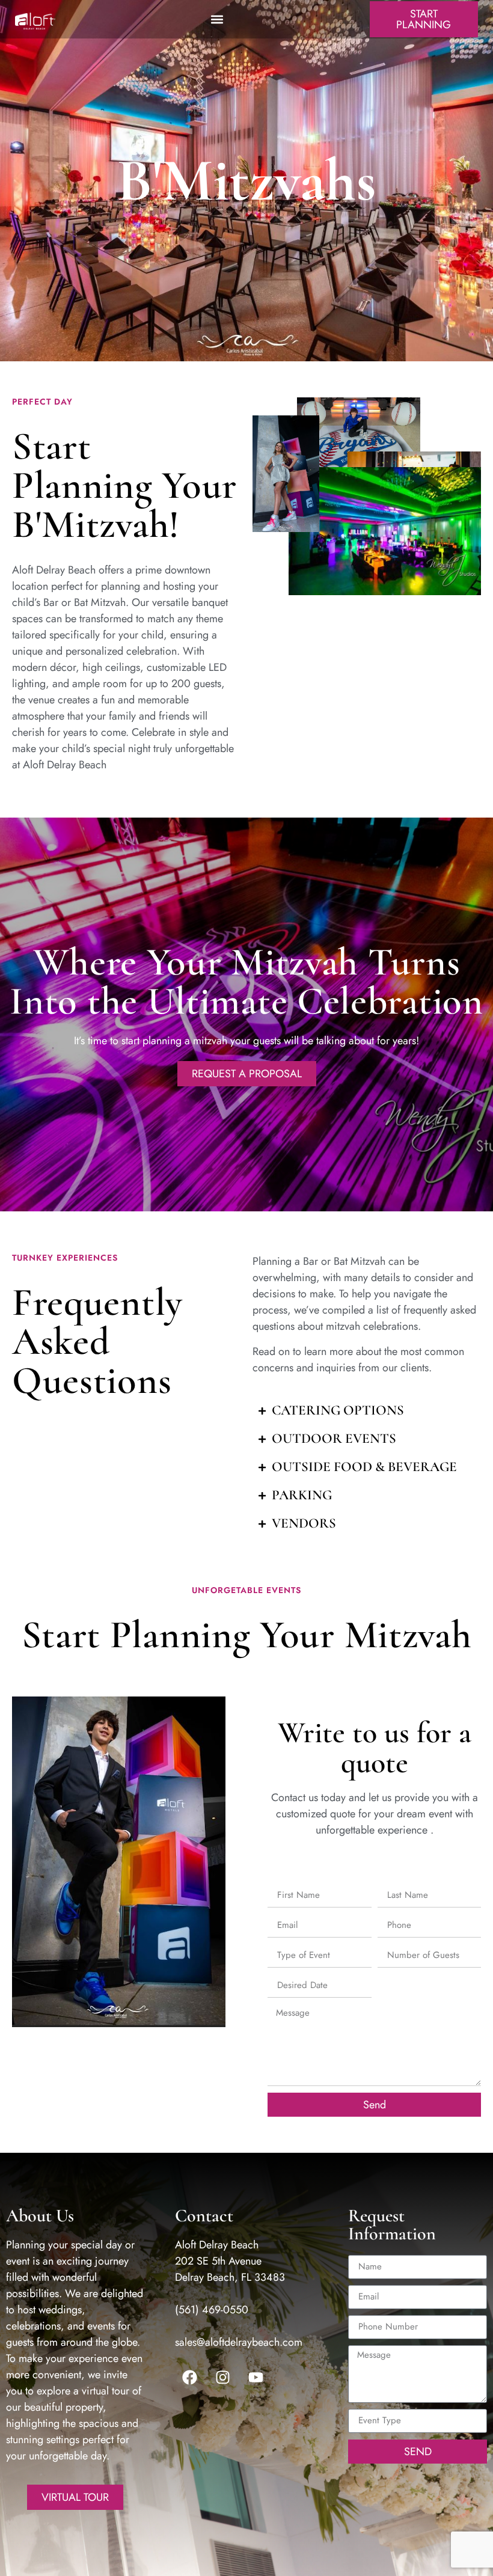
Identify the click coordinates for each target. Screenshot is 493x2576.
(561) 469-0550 (212, 2310)
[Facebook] (190, 2378)
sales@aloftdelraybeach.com (239, 2342)
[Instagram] (223, 2378)
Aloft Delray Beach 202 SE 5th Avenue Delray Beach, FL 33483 (230, 2261)
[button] (217, 19)
